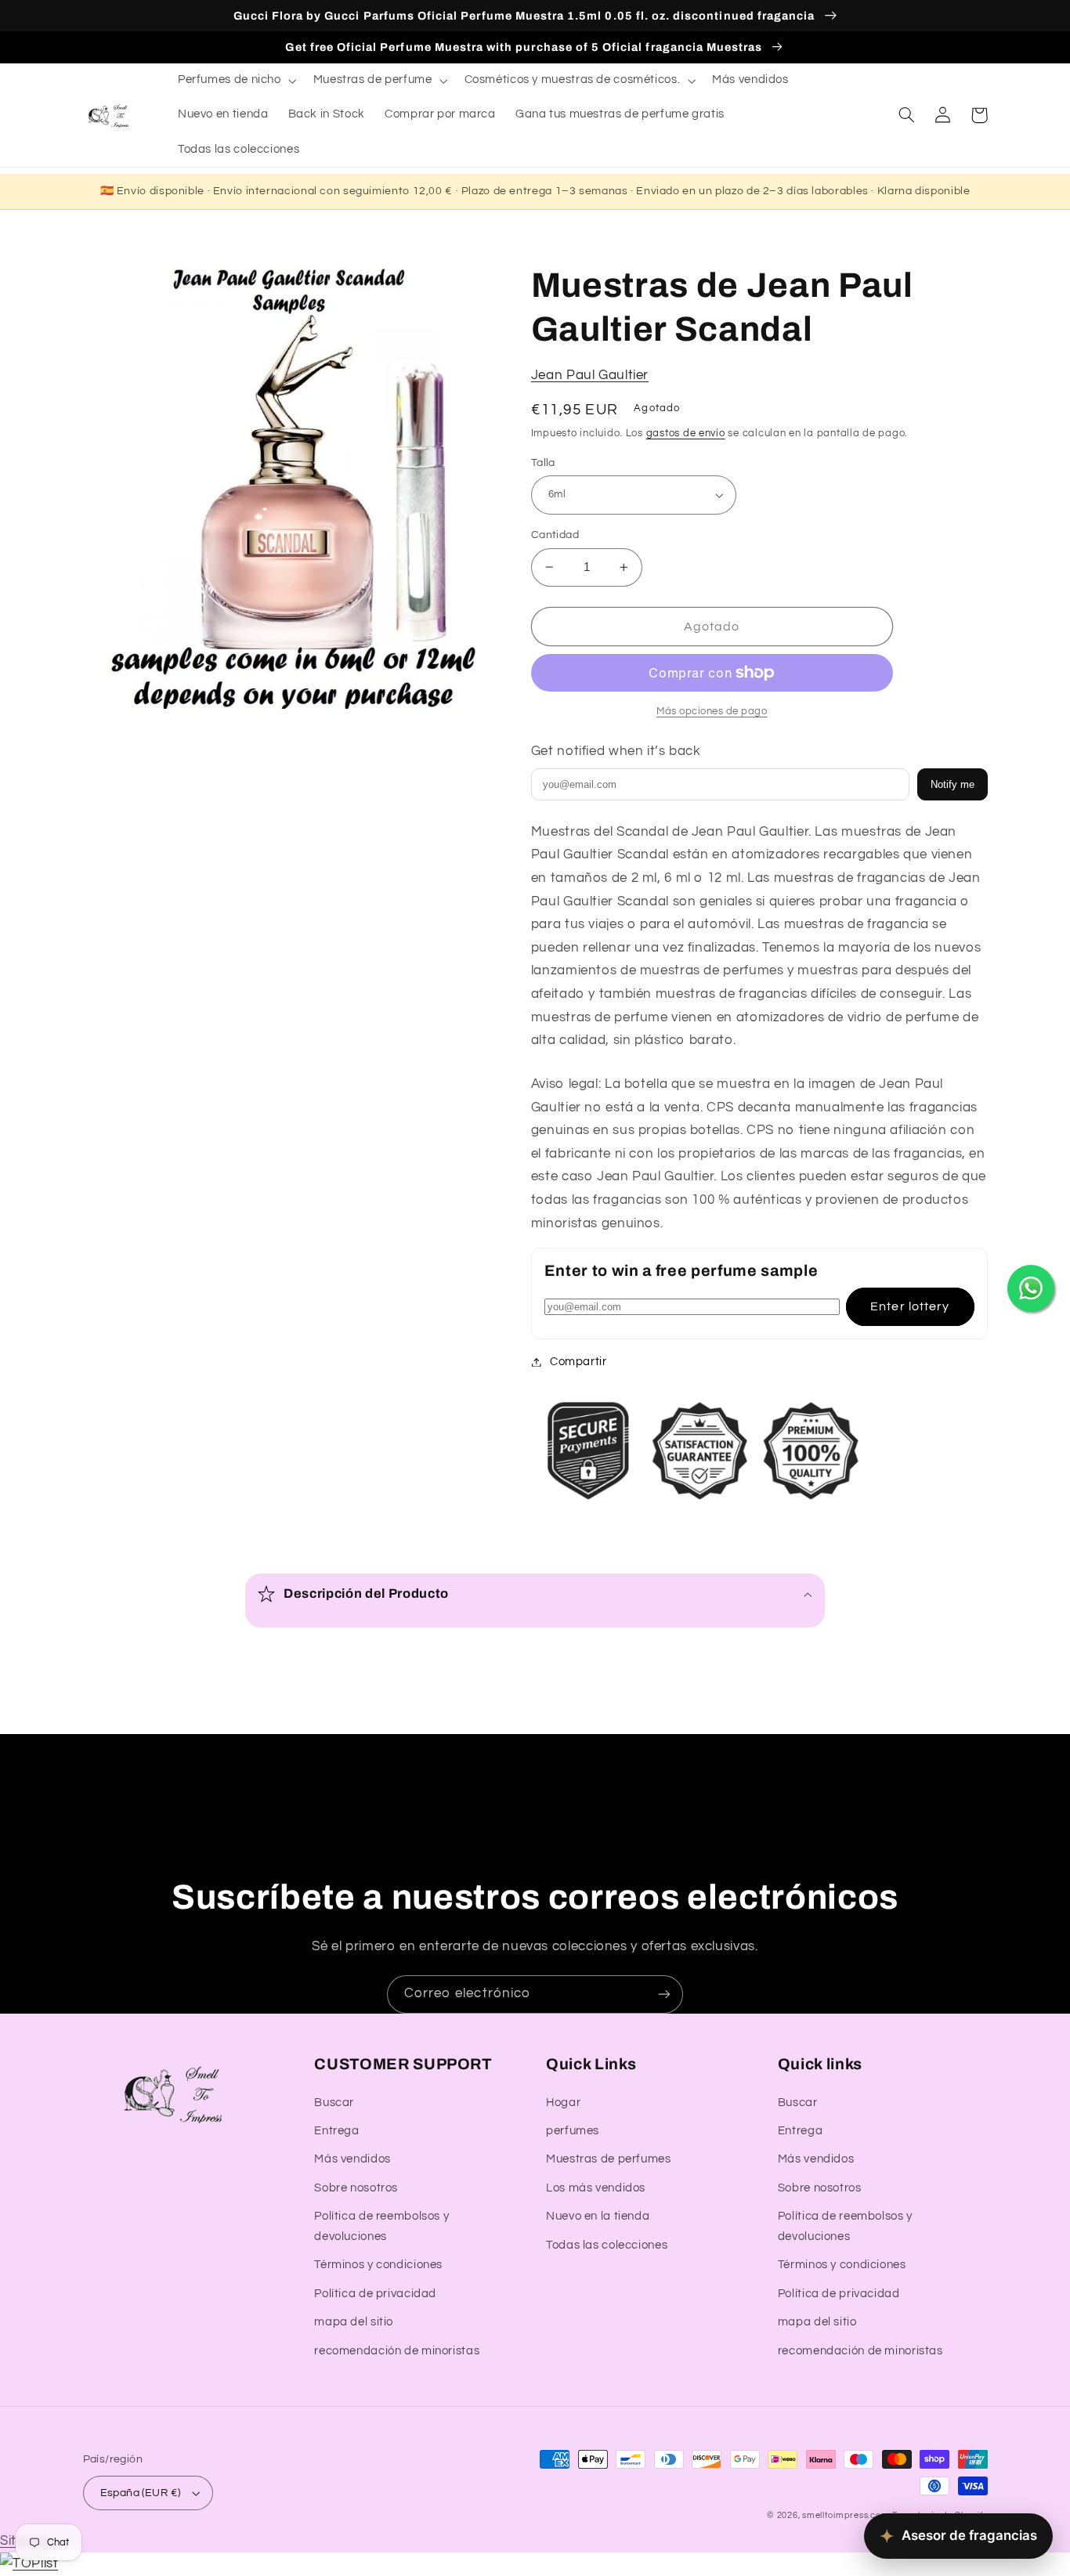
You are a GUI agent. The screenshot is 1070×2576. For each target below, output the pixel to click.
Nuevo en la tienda (598, 2216)
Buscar (334, 2103)
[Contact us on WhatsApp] (1031, 1288)
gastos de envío (686, 434)
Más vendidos (352, 2159)
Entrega (336, 2131)
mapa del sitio (354, 2322)
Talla (543, 463)
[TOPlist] (29, 2563)
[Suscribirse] (664, 1994)
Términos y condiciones (378, 2265)
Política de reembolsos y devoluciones (381, 2226)
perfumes (573, 2131)
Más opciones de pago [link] (712, 712)
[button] (235, 81)
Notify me (953, 784)
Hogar (563, 2103)
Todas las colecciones (607, 2245)
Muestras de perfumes (609, 2159)
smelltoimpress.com (846, 2515)
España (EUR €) (141, 2493)
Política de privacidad (375, 2294)
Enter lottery (910, 1306)
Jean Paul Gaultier (590, 375)
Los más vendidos (596, 2188)
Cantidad (555, 535)
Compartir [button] (578, 1362)
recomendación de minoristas (397, 2351)
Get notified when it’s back (616, 751)
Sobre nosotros (356, 2188)
